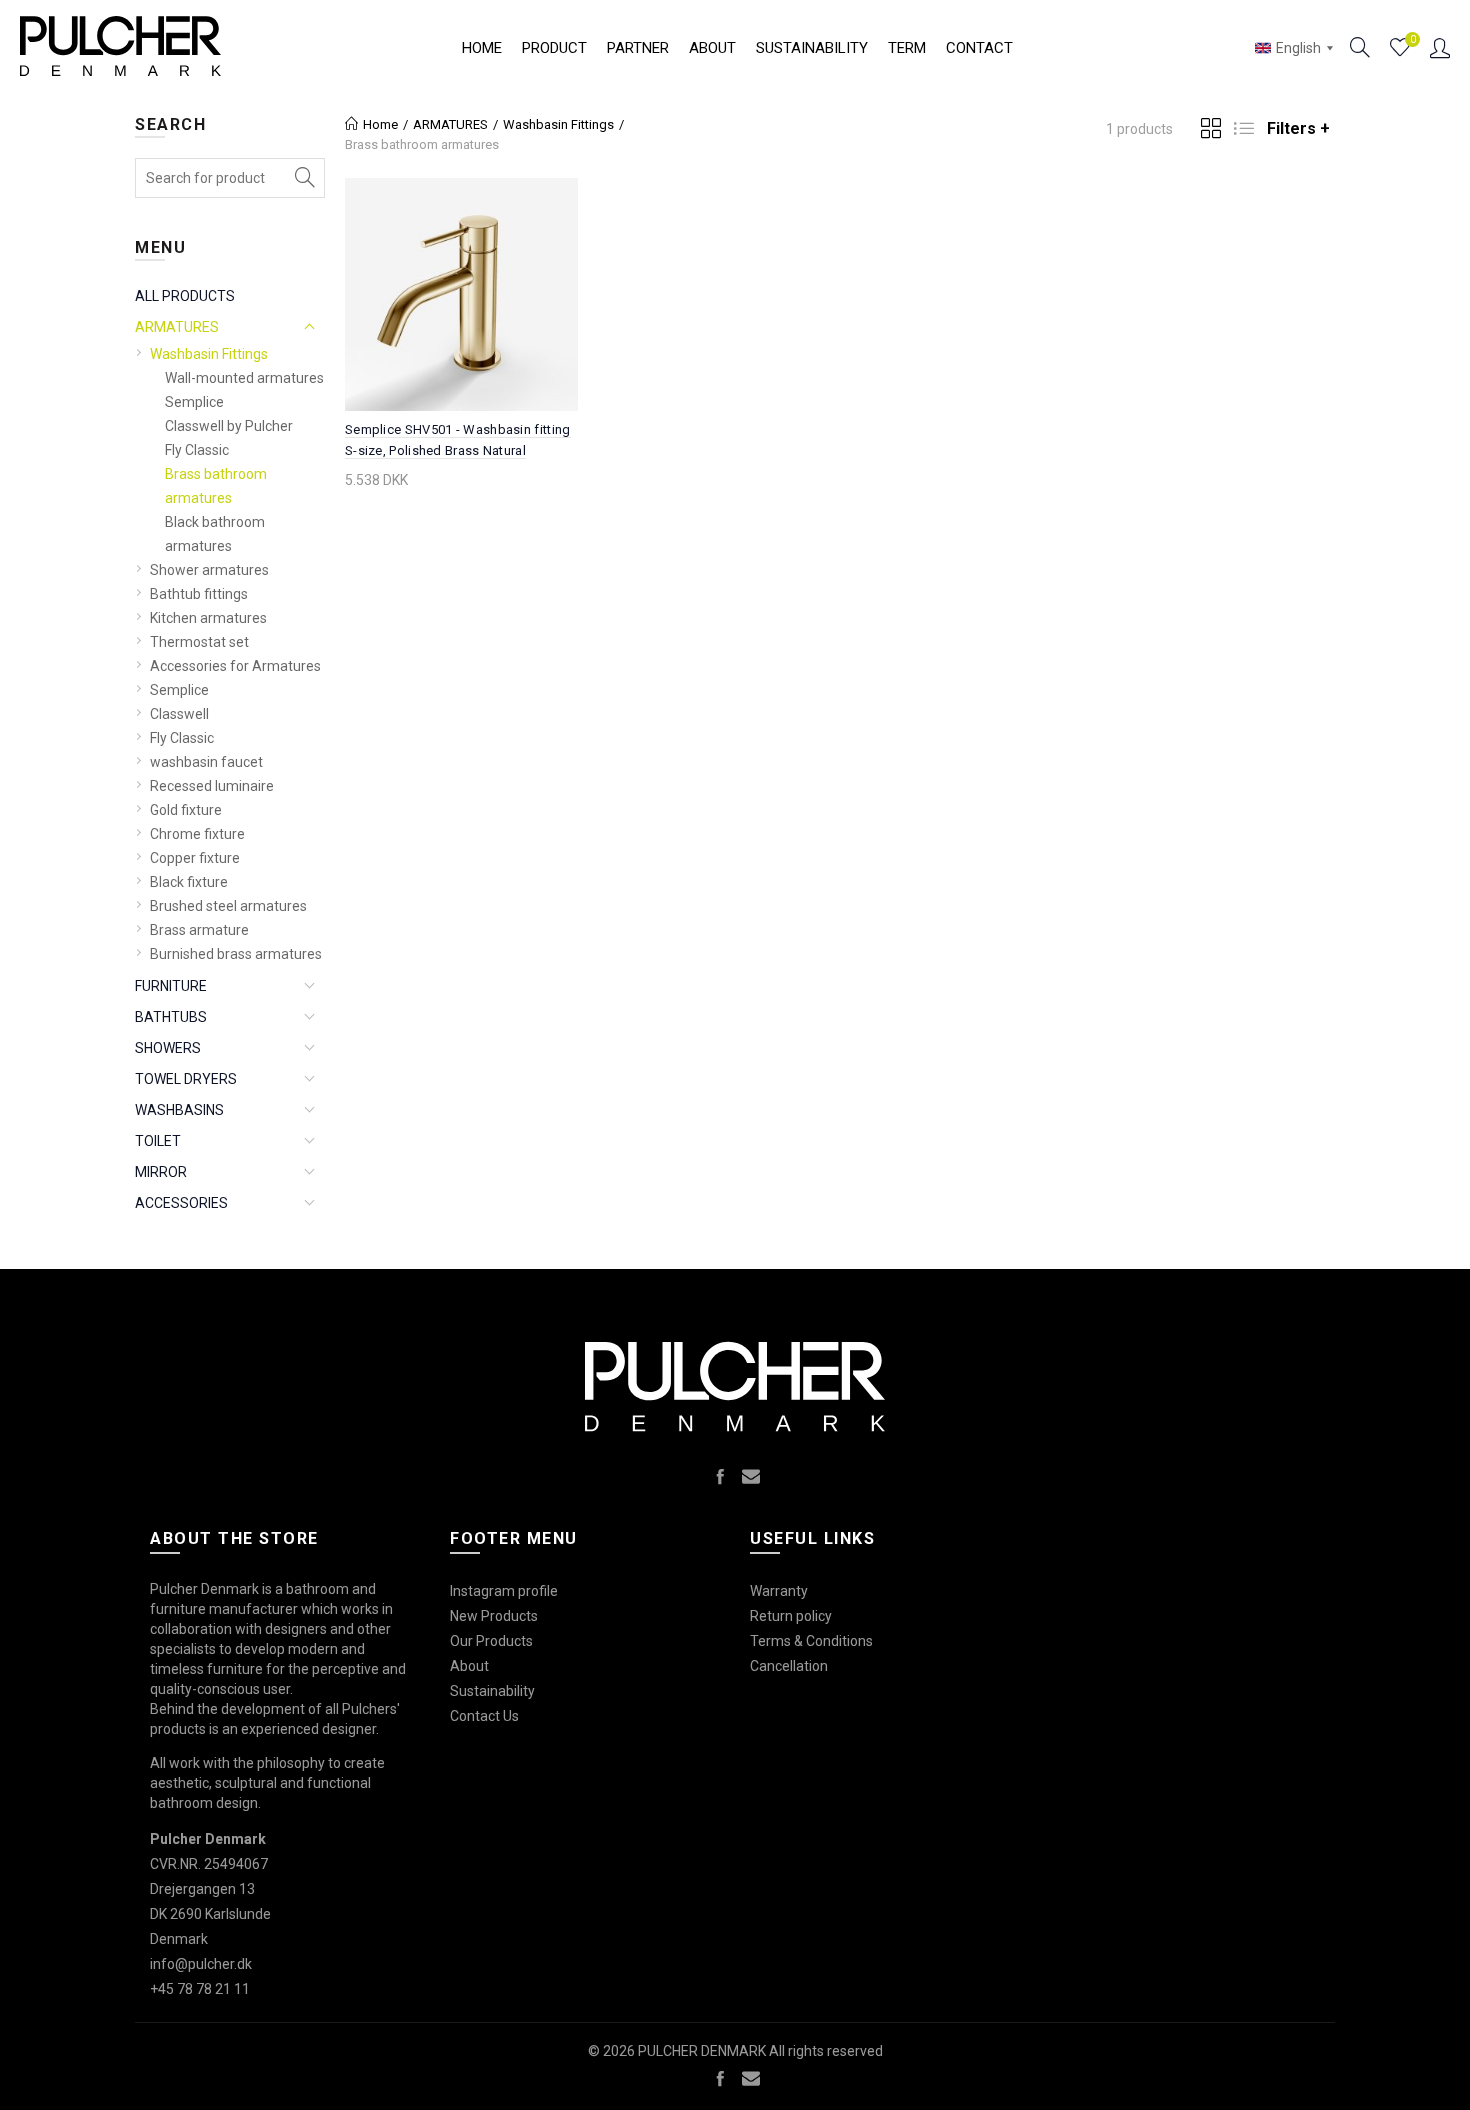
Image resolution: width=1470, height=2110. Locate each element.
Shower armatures (209, 570)
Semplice (194, 402)
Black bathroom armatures (215, 534)
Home (482, 48)
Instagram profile (504, 1591)
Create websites (1260, 2084)
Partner (638, 48)
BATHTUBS (171, 1017)
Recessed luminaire (212, 786)
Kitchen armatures (208, 618)
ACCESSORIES (181, 1203)
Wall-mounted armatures (244, 378)
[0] (1400, 48)
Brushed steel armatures (228, 906)
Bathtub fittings (199, 594)
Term (907, 48)
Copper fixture (195, 858)
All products (185, 296)
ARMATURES (177, 327)
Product (554, 48)
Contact (979, 48)
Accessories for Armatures (235, 666)
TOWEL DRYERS (186, 1079)
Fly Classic (197, 450)
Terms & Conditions (811, 1641)
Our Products (491, 1641)
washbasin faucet (206, 762)
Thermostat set (199, 642)
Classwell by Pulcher (229, 426)
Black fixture (189, 882)
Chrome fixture (197, 834)
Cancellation (789, 1666)
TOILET (158, 1141)
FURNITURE (171, 986)
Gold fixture (186, 810)
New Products (494, 1616)
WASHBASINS (179, 1110)
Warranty (779, 1591)
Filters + (1298, 128)
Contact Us (484, 1716)
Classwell (179, 714)
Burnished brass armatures (236, 954)
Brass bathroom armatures (216, 486)
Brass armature (199, 930)
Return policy (791, 1616)
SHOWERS (168, 1048)
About (712, 48)
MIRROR (161, 1172)
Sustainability (812, 48)
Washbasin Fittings (209, 354)
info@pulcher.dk (201, 1964)
